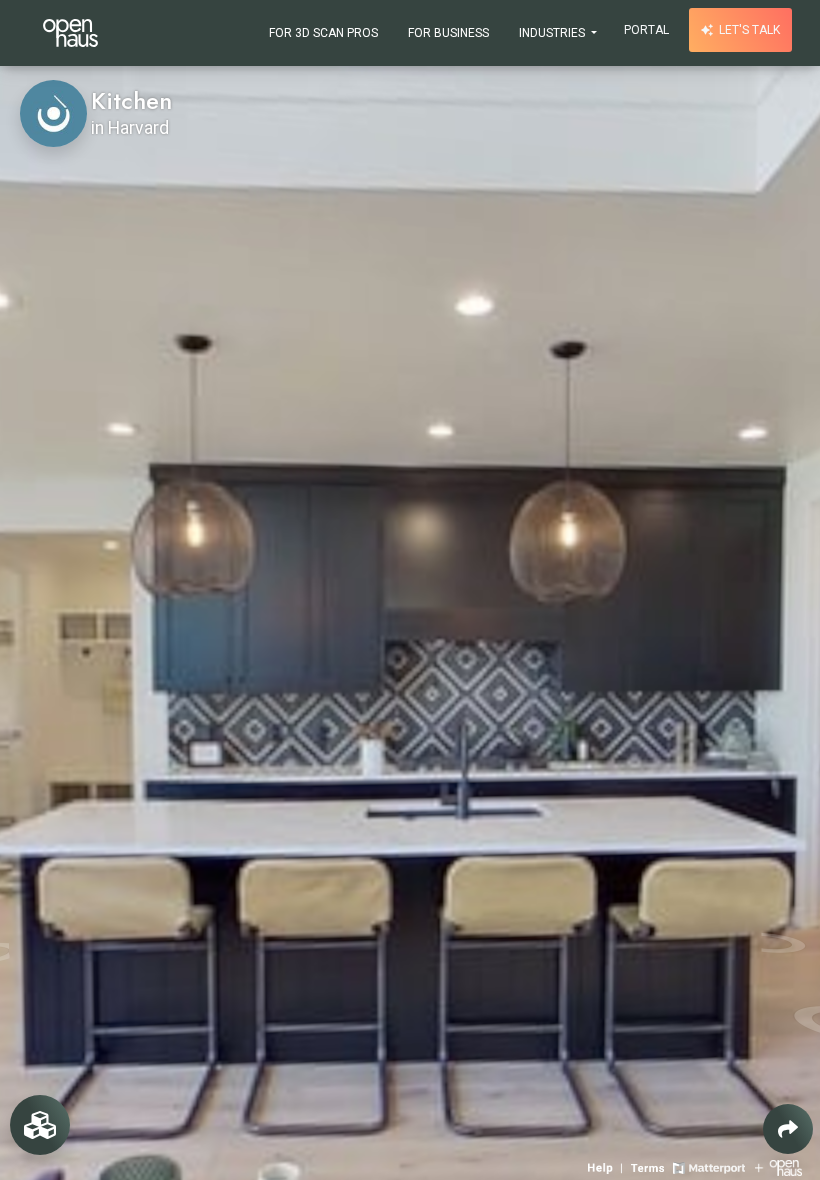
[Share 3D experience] (788, 1129)
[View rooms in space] (40, 1125)
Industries (553, 33)
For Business (448, 33)
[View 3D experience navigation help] (607, 1166)
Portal (646, 30)
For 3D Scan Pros (323, 33)
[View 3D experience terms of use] (649, 1166)
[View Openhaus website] (778, 1166)
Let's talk (748, 30)
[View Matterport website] (708, 1166)
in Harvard (130, 128)
